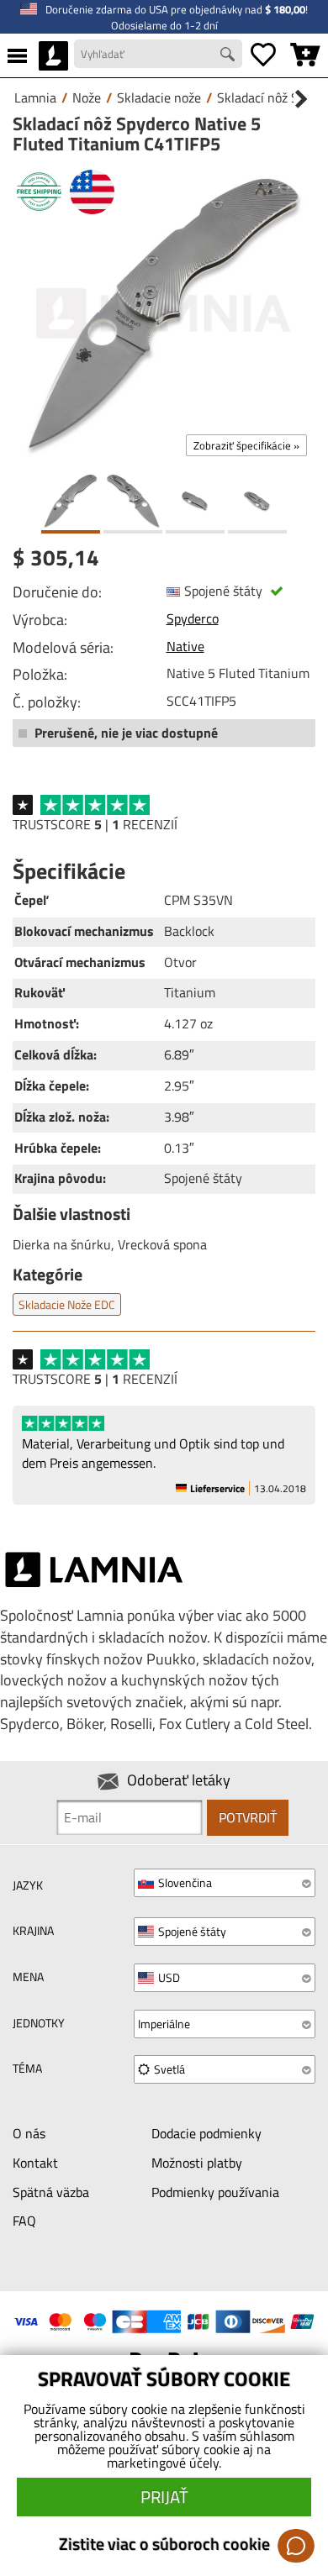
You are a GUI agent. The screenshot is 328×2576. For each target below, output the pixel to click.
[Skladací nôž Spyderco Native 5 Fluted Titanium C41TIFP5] (164, 313)
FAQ (24, 2221)
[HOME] (53, 55)
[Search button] (230, 56)
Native (185, 646)
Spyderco (193, 618)
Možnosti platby (197, 2163)
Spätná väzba (51, 2192)
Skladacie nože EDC (67, 1304)
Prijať (164, 2497)
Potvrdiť (248, 1817)
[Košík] (305, 55)
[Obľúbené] (263, 55)
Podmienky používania (215, 2192)
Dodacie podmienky (206, 2133)
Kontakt (35, 2163)
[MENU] (17, 55)
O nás (29, 2133)
